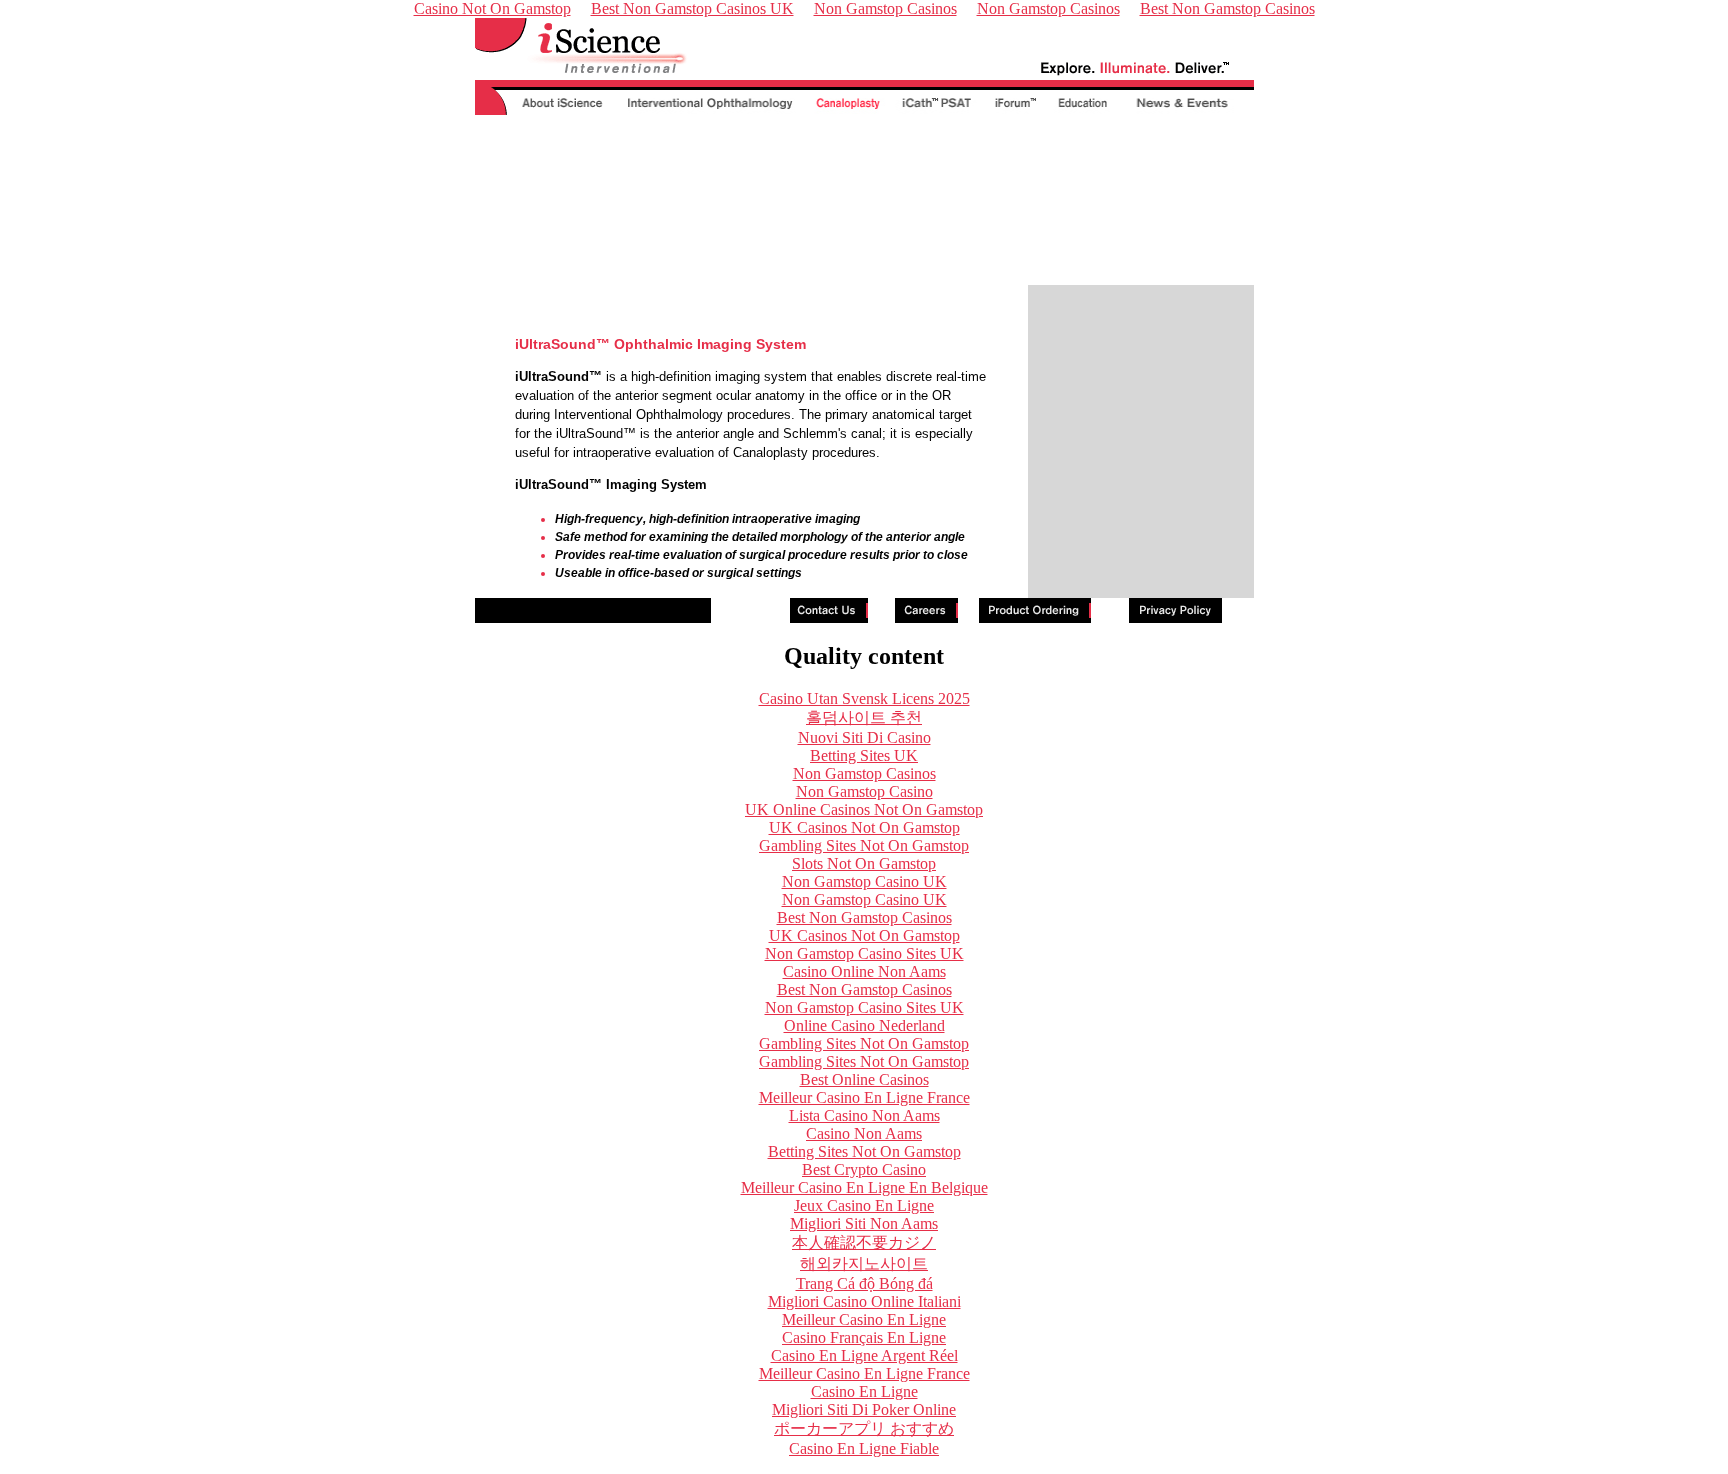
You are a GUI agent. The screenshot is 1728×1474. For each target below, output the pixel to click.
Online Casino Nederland (864, 1025)
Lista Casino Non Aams (864, 1115)
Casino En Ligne (864, 1391)
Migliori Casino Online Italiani (864, 1301)
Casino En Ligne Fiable (864, 1448)
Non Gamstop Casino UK (864, 881)
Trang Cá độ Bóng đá (864, 1283)
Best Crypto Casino (864, 1169)
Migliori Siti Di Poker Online (864, 1409)
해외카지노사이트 (864, 1263)
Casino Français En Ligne (864, 1337)
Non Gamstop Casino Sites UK (864, 953)
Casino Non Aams (864, 1133)
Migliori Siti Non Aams (864, 1223)
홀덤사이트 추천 (864, 717)
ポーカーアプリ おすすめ (864, 1428)
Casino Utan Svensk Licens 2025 (864, 698)
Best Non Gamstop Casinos (864, 917)
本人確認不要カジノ (864, 1242)
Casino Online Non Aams (864, 971)
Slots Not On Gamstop (864, 863)
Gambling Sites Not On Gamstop (864, 845)
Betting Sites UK (864, 755)
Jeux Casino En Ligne (864, 1205)
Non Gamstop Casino (864, 791)
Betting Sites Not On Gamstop (864, 1151)
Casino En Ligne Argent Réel (864, 1355)
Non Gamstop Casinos (864, 773)
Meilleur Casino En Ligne (864, 1319)
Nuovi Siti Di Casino (864, 737)
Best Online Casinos (864, 1079)
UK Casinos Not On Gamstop (864, 827)
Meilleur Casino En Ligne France (864, 1097)
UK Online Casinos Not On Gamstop (864, 809)
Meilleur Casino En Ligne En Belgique (864, 1187)
